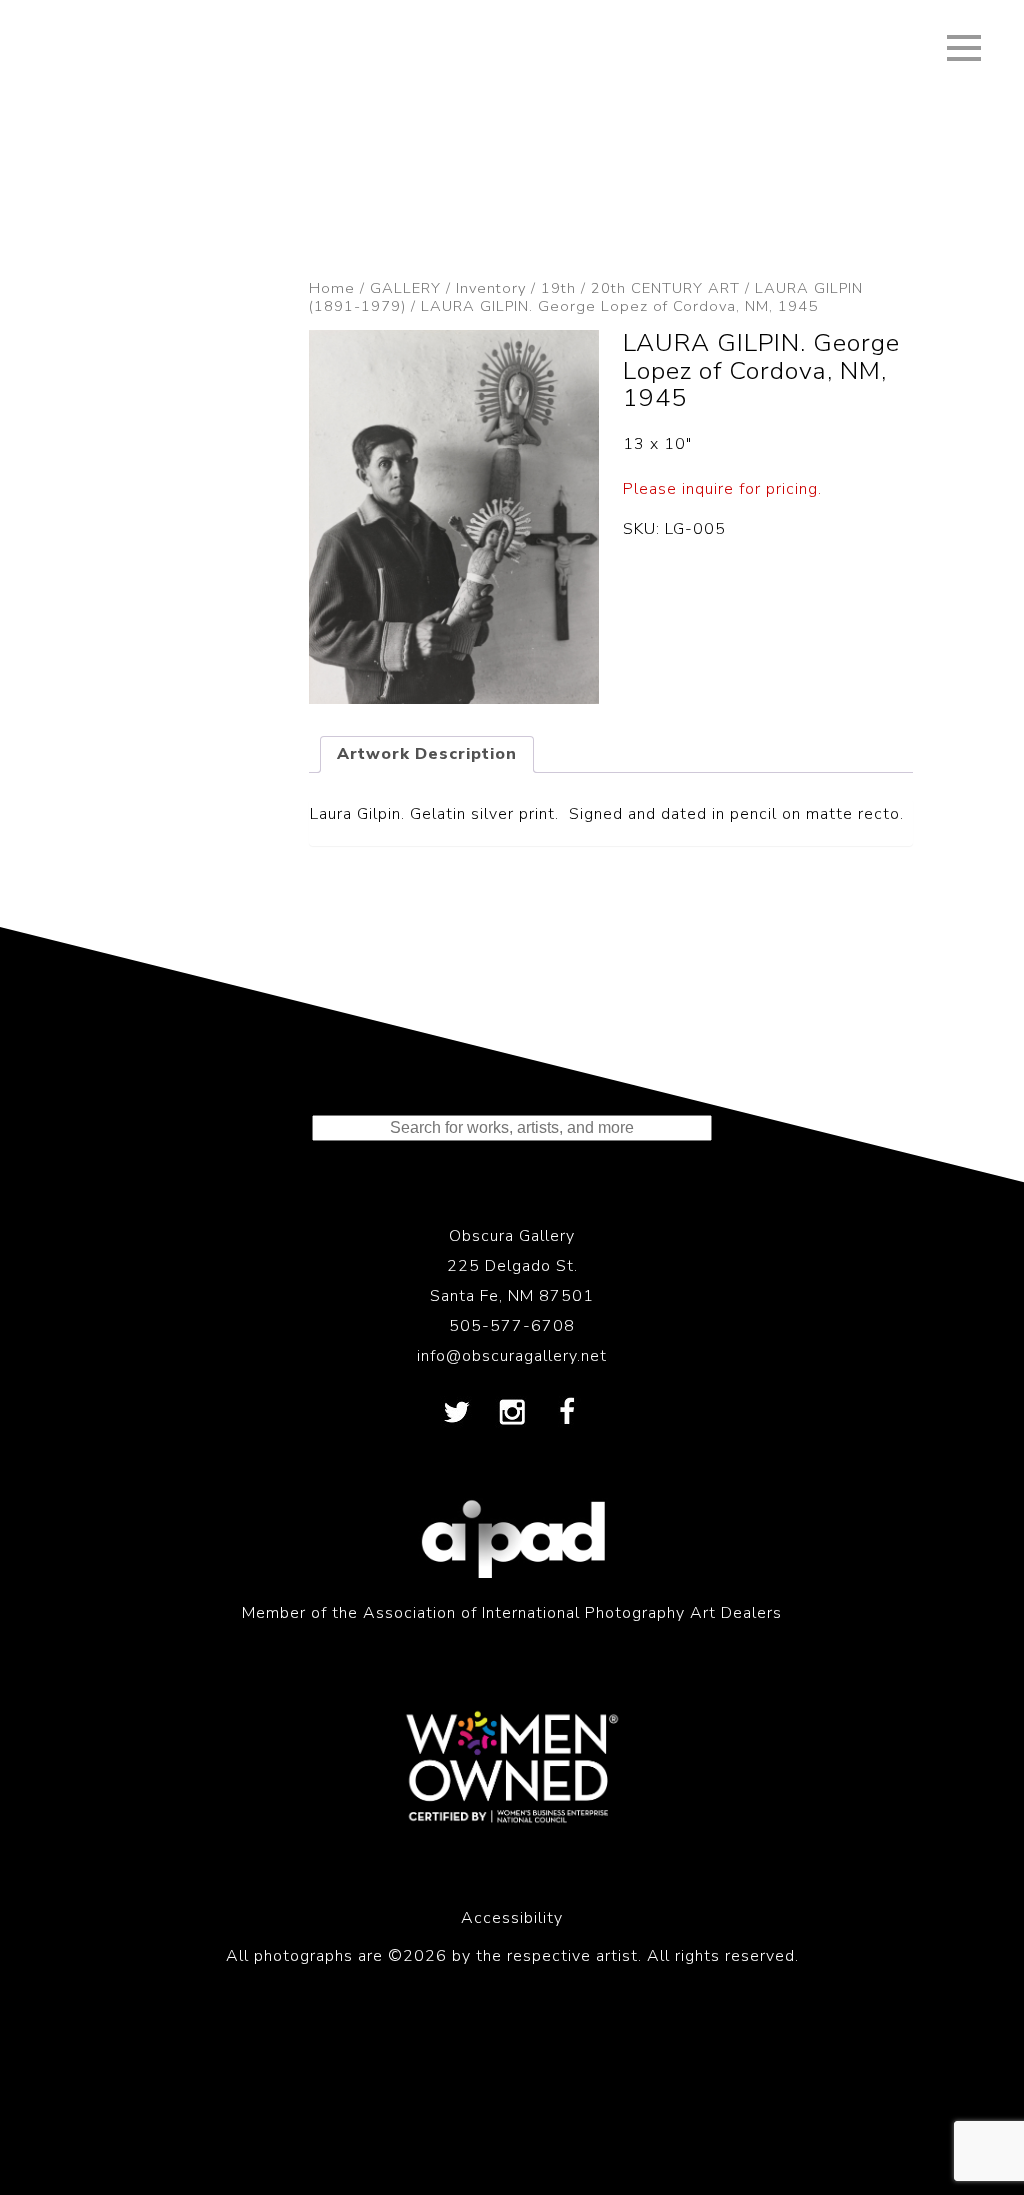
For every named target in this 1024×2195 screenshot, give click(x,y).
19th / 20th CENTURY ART (640, 288)
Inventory (491, 288)
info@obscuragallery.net (512, 1356)
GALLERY (405, 288)
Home (332, 288)
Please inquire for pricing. (722, 489)
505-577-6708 (512, 1326)
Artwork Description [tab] (427, 754)
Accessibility (512, 1918)
